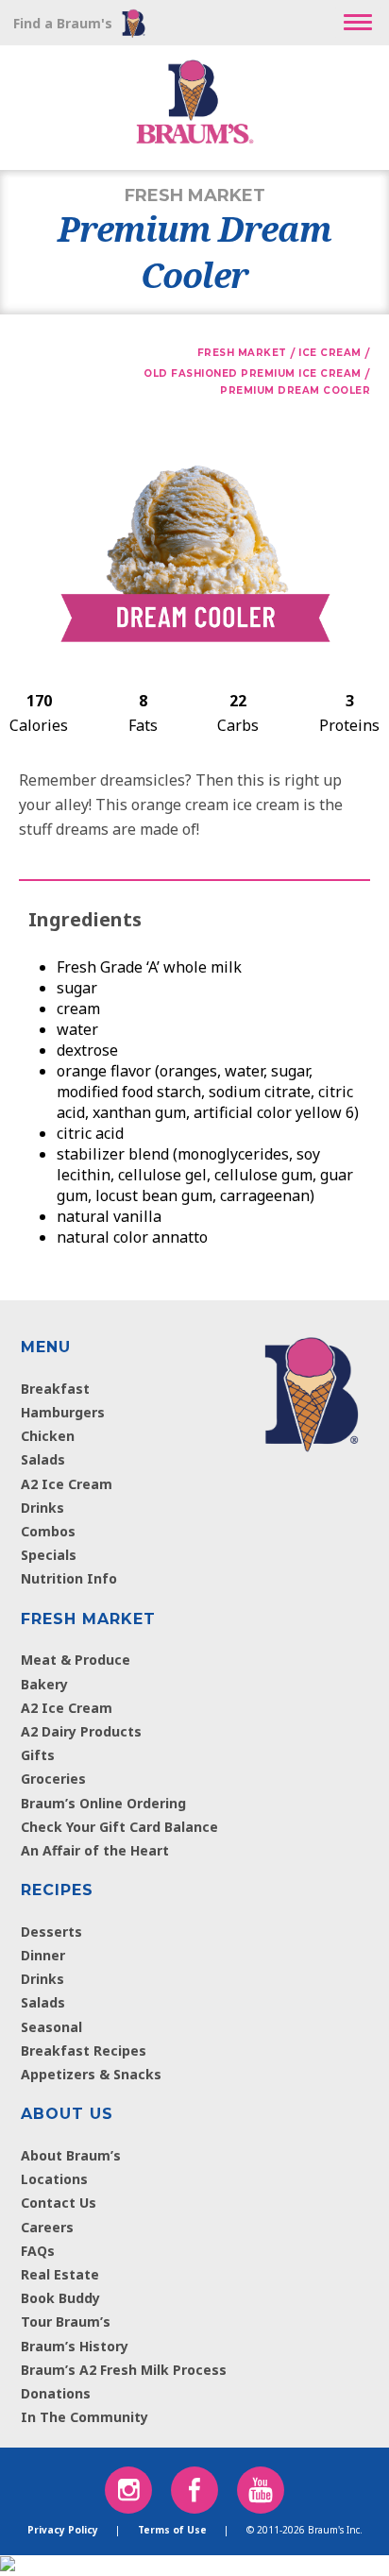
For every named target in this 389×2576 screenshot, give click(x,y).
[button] (358, 23)
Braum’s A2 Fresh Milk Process (124, 2370)
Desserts (51, 1932)
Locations (54, 2179)
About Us (67, 2114)
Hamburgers (63, 1412)
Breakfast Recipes (84, 2051)
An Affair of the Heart (95, 1850)
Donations (56, 2393)
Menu (46, 1347)
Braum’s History (75, 2346)
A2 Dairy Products (81, 1731)
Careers (47, 2227)
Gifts (38, 1755)
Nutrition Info (69, 1578)
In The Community (85, 2417)
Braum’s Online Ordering (103, 1803)
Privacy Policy (63, 2530)
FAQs (38, 2251)
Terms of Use (172, 2530)
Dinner (43, 1955)
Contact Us (59, 2203)
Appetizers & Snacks (91, 2074)
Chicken (48, 1436)
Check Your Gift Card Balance (119, 1827)
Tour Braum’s (66, 2322)
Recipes (57, 1890)
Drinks (42, 1508)
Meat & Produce (76, 1660)
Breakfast (55, 1389)
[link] (311, 1390)
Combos (48, 1531)
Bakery (44, 1684)
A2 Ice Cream (67, 1484)
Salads (43, 1459)
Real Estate (60, 2274)
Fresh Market (88, 1619)
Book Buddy (60, 2298)
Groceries (53, 1779)
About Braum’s (71, 2155)
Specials (49, 1555)
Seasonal (51, 2027)
